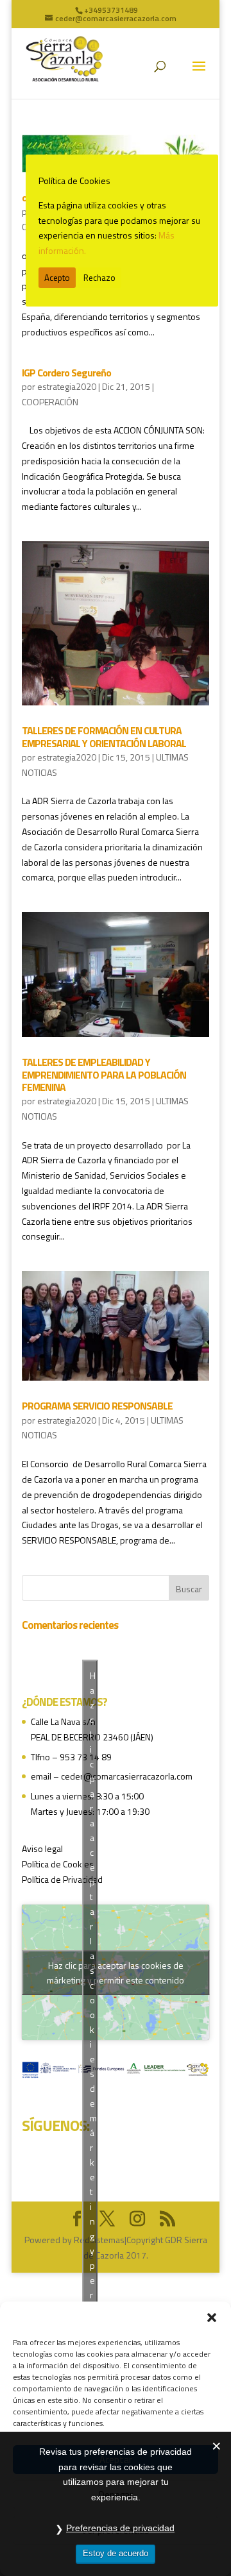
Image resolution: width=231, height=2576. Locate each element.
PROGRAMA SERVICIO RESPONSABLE (97, 1406)
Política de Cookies (58, 1864)
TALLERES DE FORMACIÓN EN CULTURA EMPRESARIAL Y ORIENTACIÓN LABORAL (104, 737)
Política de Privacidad (62, 1879)
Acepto (57, 278)
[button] (212, 2318)
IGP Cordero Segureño (66, 373)
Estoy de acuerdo (116, 2553)
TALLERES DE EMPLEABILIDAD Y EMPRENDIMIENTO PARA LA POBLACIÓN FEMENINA (104, 1074)
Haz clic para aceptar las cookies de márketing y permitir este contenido (116, 1973)
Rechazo (99, 278)
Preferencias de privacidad (120, 2528)
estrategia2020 (67, 386)
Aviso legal (42, 1848)
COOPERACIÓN (50, 402)
